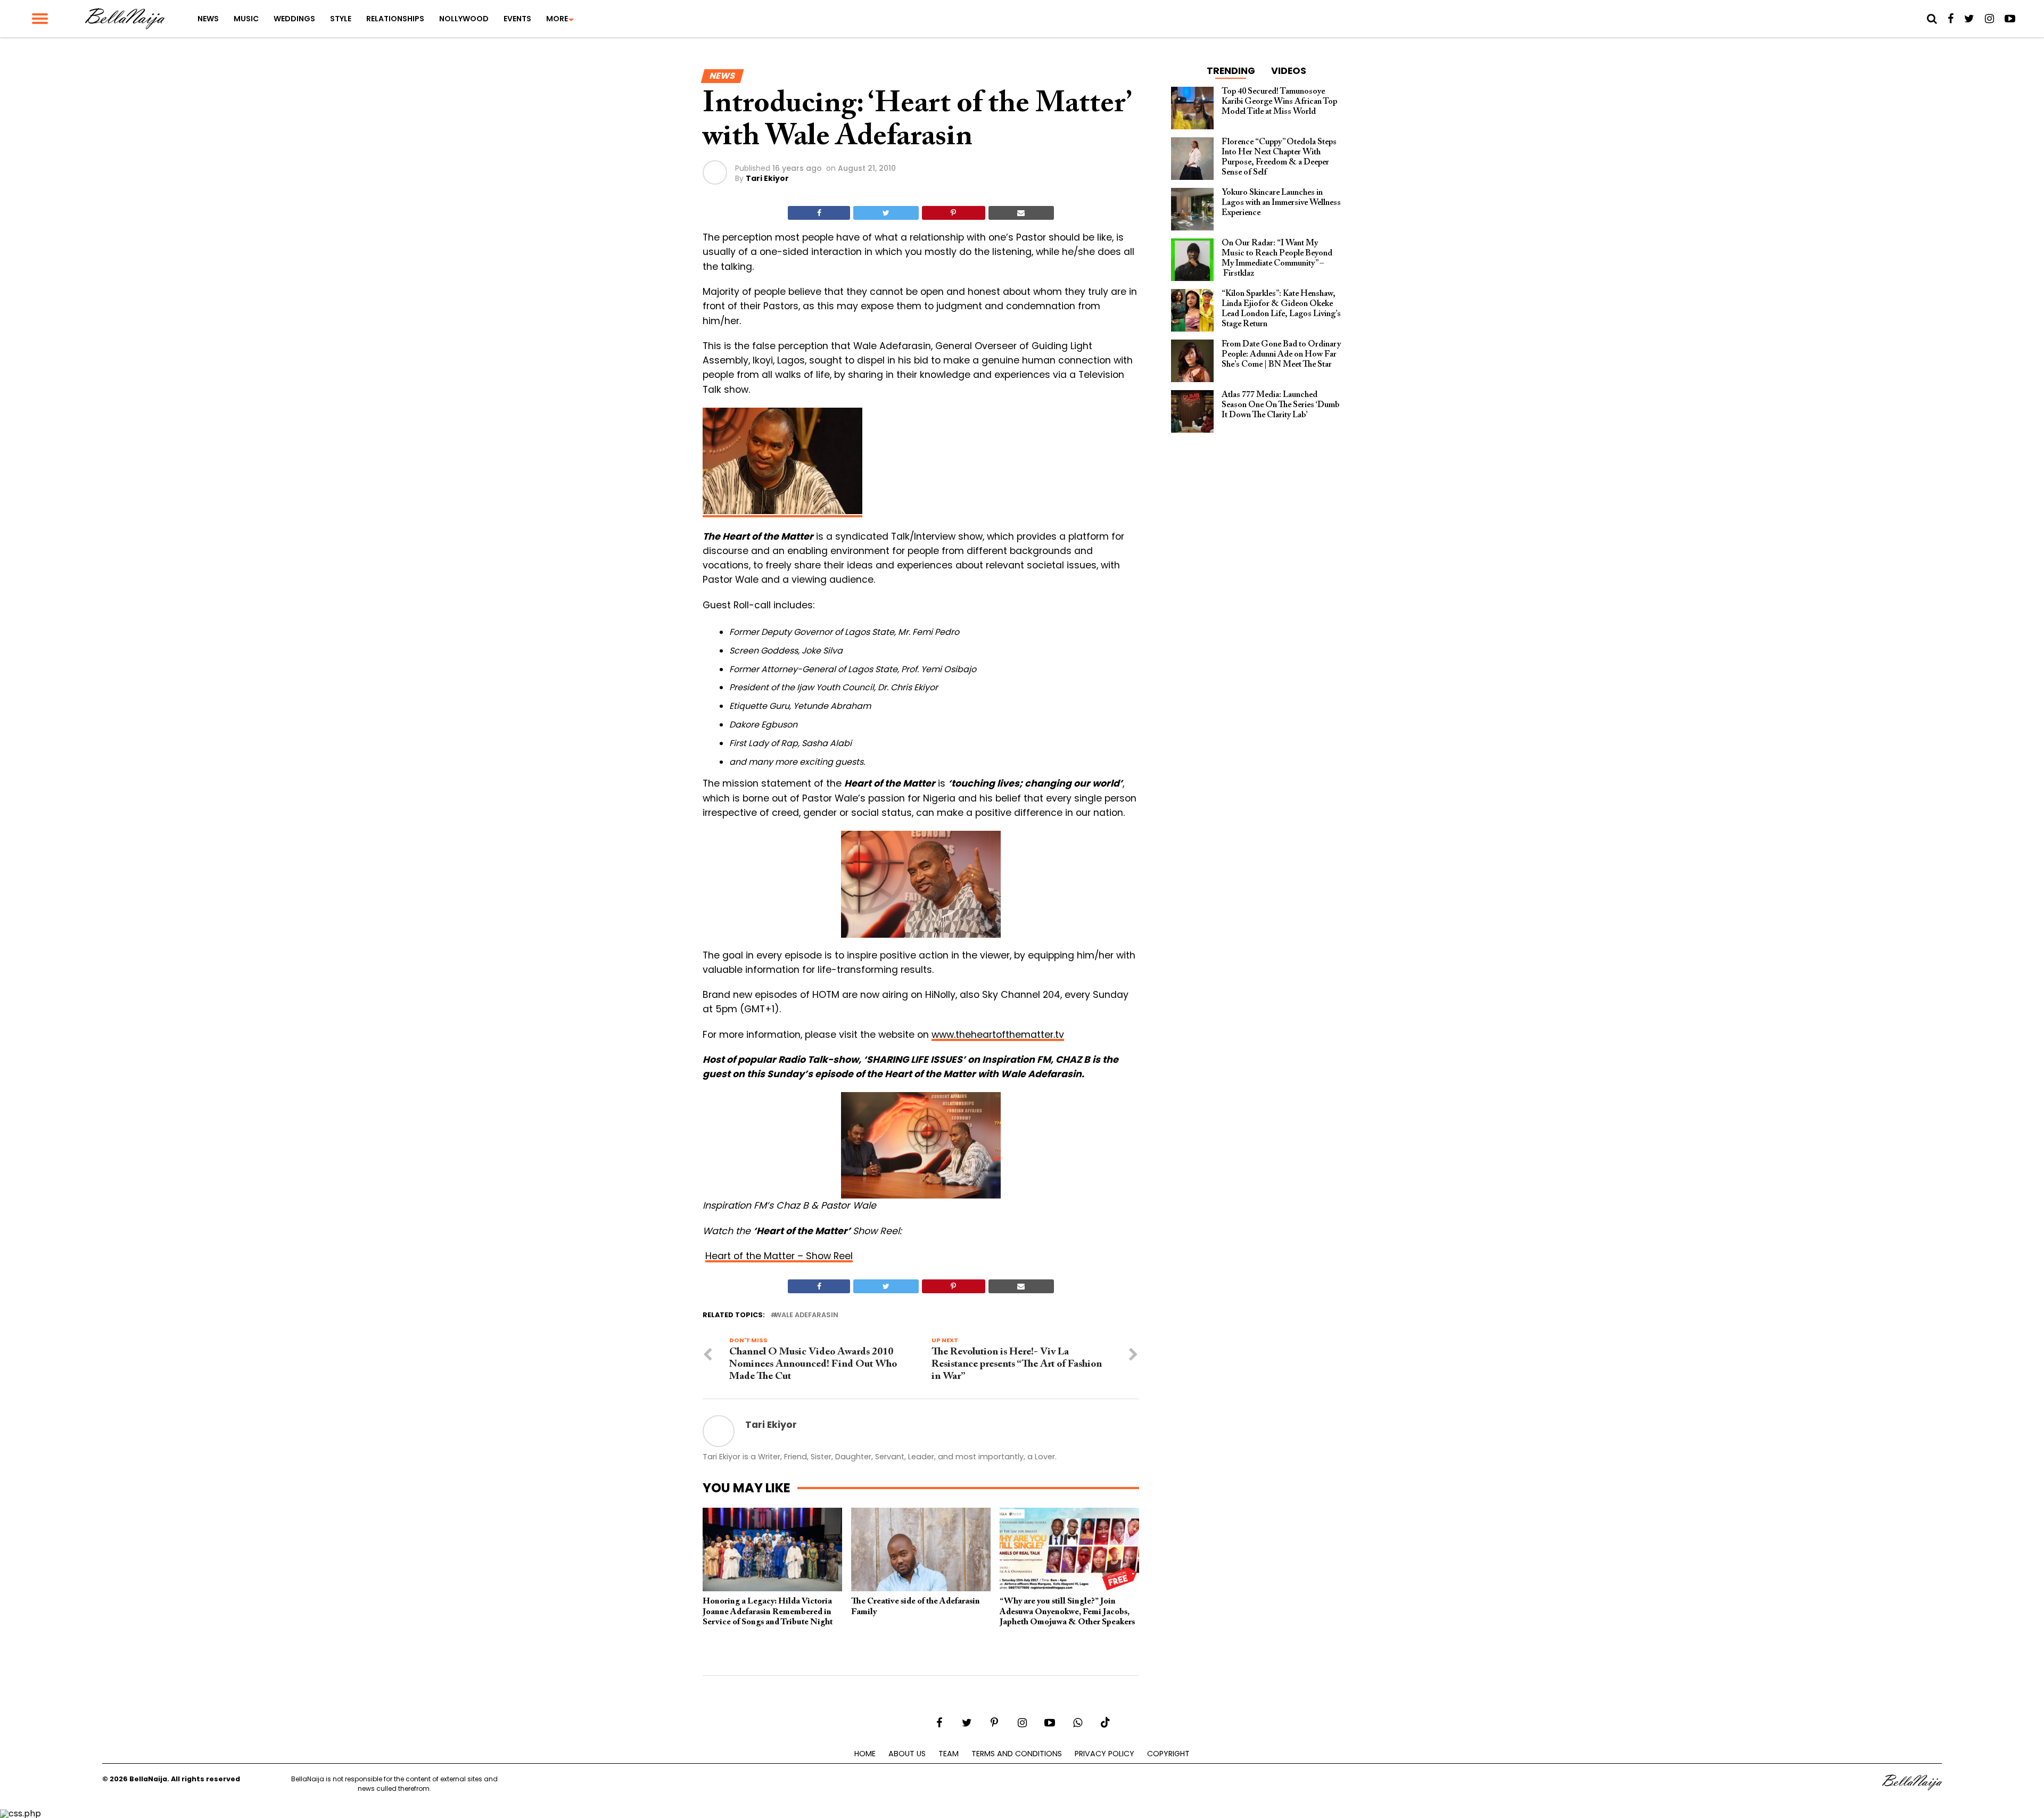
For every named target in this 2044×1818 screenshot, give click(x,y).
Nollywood (464, 19)
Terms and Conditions (1017, 1754)
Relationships (395, 19)
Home (865, 1754)
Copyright (1168, 1754)
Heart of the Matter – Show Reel (779, 1256)
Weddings (294, 19)
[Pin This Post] (954, 213)
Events (517, 19)
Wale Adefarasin (806, 1315)
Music (246, 19)
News (208, 19)
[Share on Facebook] (819, 213)
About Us (907, 1754)
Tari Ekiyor (767, 178)
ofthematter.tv (1030, 1035)
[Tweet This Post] (886, 213)
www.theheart (964, 1035)
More (557, 19)
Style (341, 19)
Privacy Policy (1105, 1754)
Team (949, 1754)
